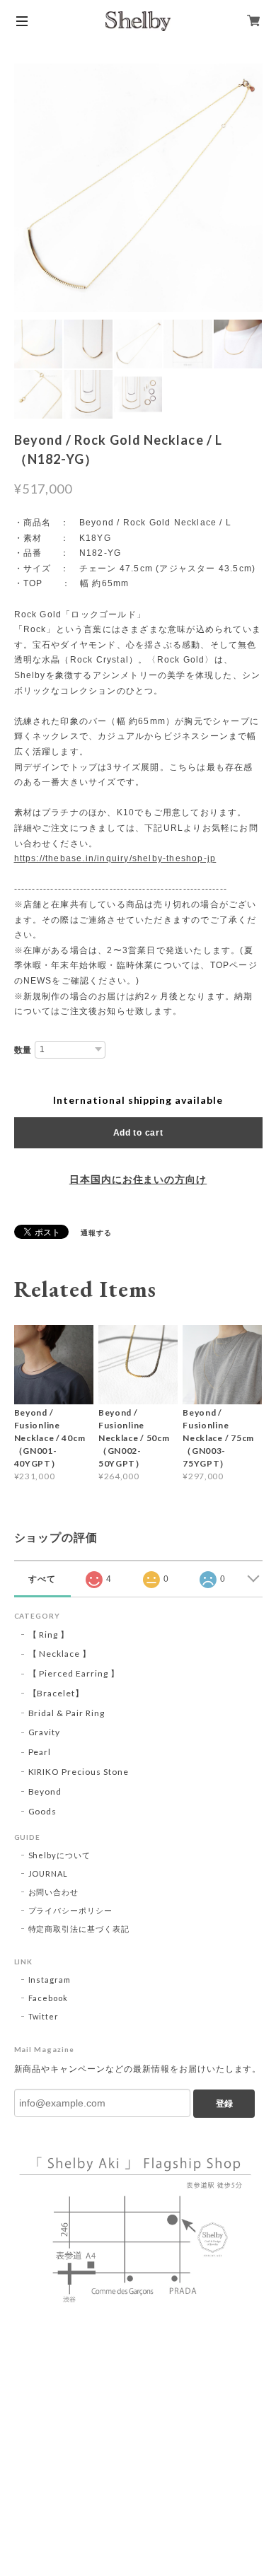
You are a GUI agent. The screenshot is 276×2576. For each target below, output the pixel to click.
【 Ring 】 (49, 1634)
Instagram (50, 1980)
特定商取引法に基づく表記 (79, 1929)
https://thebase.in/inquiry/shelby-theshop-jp (115, 858)
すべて (42, 1579)
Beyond (45, 1791)
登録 (224, 2104)
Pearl (40, 1752)
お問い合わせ (54, 1892)
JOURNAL (48, 1873)
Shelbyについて (60, 1855)
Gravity (45, 1732)
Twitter (44, 2016)
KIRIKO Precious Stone (79, 1772)
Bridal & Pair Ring (67, 1713)
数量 (23, 1050)
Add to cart (138, 1133)
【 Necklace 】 (60, 1654)
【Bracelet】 (57, 1693)
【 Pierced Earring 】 (74, 1673)
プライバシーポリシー (71, 1910)
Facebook (48, 1998)
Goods (43, 1811)
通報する (96, 1232)
